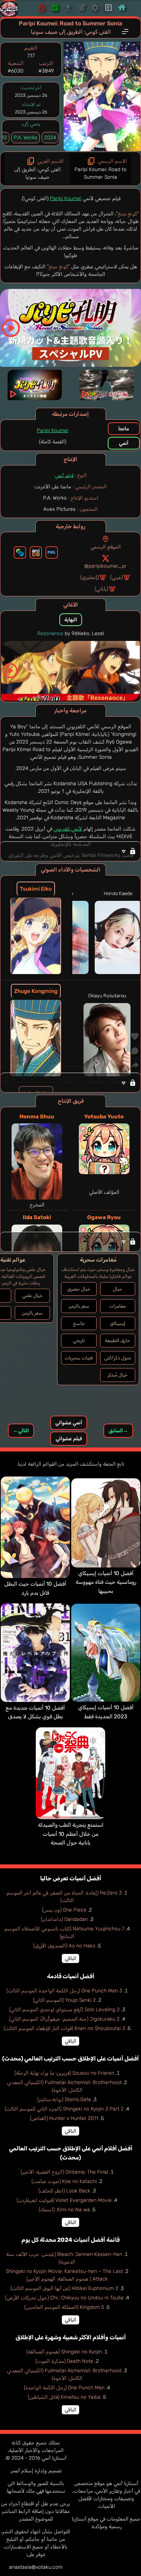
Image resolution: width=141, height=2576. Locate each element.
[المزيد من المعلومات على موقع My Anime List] (52, 552)
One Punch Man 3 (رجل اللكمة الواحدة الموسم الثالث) (64, 1991)
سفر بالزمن (79, 1306)
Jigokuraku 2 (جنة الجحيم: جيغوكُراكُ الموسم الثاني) (64, 2019)
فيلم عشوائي (69, 1439)
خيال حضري (79, 1289)
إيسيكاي (118, 1323)
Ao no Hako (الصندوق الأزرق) (64, 1946)
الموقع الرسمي (106, 547)
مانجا (124, 429)
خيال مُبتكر (117, 1375)
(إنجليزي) (89, 577)
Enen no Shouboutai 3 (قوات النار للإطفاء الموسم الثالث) (64, 2028)
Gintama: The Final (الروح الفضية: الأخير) (64, 2172)
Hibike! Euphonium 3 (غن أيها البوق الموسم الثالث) (64, 2288)
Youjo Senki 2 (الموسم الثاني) (64, 2000)
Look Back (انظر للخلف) (64, 2191)
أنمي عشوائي (69, 1423)
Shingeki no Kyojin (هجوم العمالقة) (64, 2352)
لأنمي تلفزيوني (68, 829)
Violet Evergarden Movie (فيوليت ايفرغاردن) (64, 2200)
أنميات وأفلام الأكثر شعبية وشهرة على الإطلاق (71, 2337)
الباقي (70, 1958)
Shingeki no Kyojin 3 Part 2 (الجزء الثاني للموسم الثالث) (64, 2109)
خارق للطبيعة (117, 1340)
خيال (117, 1289)
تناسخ (79, 1323)
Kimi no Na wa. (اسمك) (64, 2210)
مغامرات (117, 1306)
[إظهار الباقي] (70, 851)
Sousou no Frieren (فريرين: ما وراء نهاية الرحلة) (64, 2073)
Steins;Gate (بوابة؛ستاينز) (64, 2099)
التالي (21, 1431)
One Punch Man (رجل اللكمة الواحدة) (64, 2388)
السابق (118, 1431)
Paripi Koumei (66, 198)
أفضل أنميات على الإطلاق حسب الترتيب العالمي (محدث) (70, 2059)
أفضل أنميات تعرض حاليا (71, 1878)
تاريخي (79, 1340)
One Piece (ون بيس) (64, 1910)
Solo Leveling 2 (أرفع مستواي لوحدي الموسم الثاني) (64, 2010)
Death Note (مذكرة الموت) (64, 2361)
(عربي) (116, 577)
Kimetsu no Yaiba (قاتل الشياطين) (64, 2397)
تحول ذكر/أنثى (117, 1358)
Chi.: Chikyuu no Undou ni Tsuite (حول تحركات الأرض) (64, 2298)
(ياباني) (101, 589)
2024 (50, 138)
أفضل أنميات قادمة (71, 1976)
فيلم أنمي (64, 475)
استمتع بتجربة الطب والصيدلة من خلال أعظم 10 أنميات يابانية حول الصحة (71, 1834)
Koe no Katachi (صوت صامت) (64, 2181)
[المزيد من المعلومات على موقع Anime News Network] (20, 552)
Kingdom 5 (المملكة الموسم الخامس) (64, 2307)
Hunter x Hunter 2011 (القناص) (64, 2118)
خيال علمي (32, 1295)
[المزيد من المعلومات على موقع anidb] (36, 552)
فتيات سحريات (79, 1358)
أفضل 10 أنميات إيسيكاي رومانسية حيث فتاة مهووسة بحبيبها (106, 1582)
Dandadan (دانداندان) (64, 1919)
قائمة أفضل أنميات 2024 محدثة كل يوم (70, 2240)
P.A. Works (25, 138)
